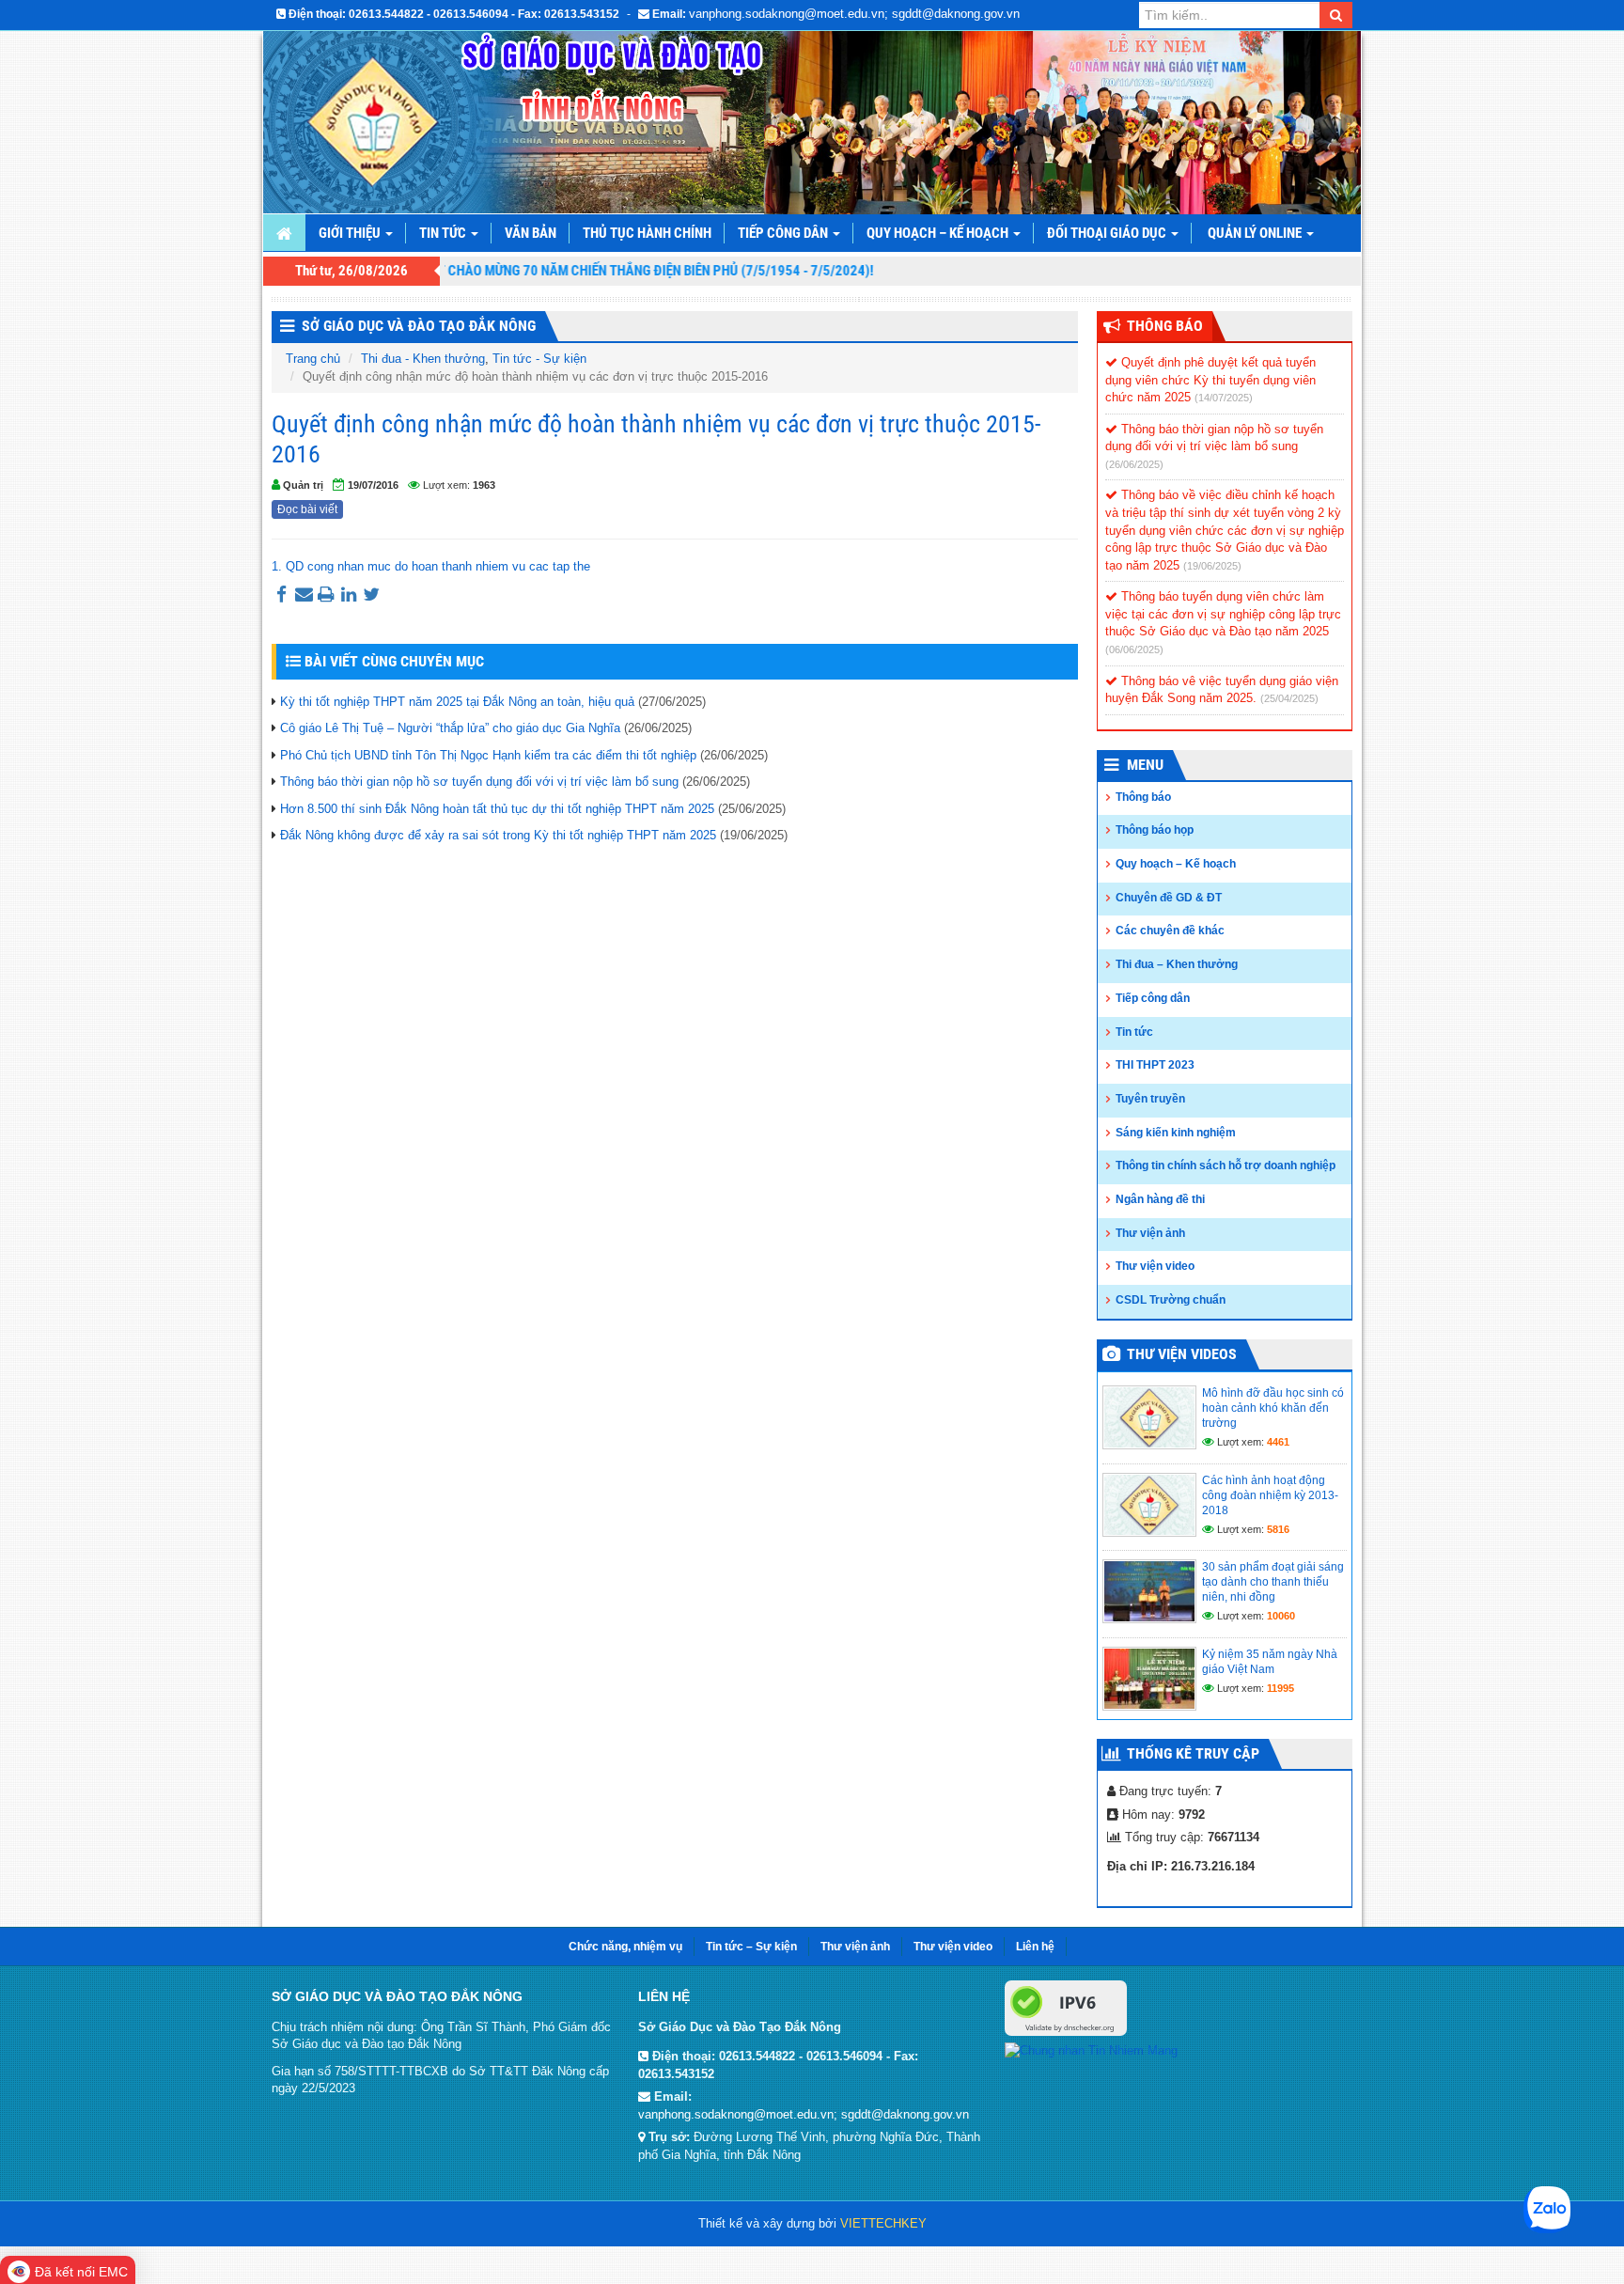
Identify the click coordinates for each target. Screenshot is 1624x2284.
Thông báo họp (1155, 830)
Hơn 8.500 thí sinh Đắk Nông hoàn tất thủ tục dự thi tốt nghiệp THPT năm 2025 (497, 809)
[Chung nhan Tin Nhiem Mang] (1091, 2049)
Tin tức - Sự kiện (539, 359)
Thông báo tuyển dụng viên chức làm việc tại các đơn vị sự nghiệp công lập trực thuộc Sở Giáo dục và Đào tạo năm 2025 (1223, 614)
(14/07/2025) (1224, 398)
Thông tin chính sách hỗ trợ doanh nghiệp (1226, 1165)
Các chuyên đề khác (1170, 931)
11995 (1280, 1688)
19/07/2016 (373, 485)
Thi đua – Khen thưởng (1177, 964)
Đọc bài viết (307, 509)
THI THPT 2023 (1155, 1065)
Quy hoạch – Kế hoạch (939, 233)
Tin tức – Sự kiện (751, 1947)
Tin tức (444, 233)
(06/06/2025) (1134, 649)
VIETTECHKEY (883, 2223)
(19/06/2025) (1212, 566)
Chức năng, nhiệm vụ (625, 1947)
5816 (1278, 1529)
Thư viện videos (1182, 1354)
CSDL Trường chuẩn (1171, 1300)
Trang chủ (313, 359)
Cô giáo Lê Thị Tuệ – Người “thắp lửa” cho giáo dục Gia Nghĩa (450, 728)
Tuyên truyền (1150, 1099)
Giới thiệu (351, 233)
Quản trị (303, 485)
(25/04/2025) (1289, 698)
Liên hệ (1035, 1947)
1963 (484, 485)
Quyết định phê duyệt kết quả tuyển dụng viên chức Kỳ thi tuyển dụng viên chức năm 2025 (1210, 380)
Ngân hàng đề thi (1160, 1199)
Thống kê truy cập (1193, 1753)
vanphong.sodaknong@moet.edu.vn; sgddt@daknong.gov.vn (854, 14)
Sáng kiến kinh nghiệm (1176, 1133)
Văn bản (531, 233)
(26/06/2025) (1134, 464)
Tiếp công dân (784, 233)
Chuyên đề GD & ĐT (1169, 898)
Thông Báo (1165, 326)
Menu (1145, 765)
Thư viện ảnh (1150, 1233)
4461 (1278, 1442)
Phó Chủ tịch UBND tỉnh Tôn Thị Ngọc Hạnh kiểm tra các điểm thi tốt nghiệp (488, 755)
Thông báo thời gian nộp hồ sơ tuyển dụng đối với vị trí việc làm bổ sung (479, 782)
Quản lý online (1256, 233)
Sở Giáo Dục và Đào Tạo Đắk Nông (419, 326)
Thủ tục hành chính (647, 233)
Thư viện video (1155, 1266)
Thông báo (1143, 797)
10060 (1281, 1616)
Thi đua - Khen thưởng (423, 359)
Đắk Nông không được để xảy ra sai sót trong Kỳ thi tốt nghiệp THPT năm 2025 (498, 835)
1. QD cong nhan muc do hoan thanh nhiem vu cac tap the (431, 566)
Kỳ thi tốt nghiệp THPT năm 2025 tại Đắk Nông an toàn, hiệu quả (457, 702)
